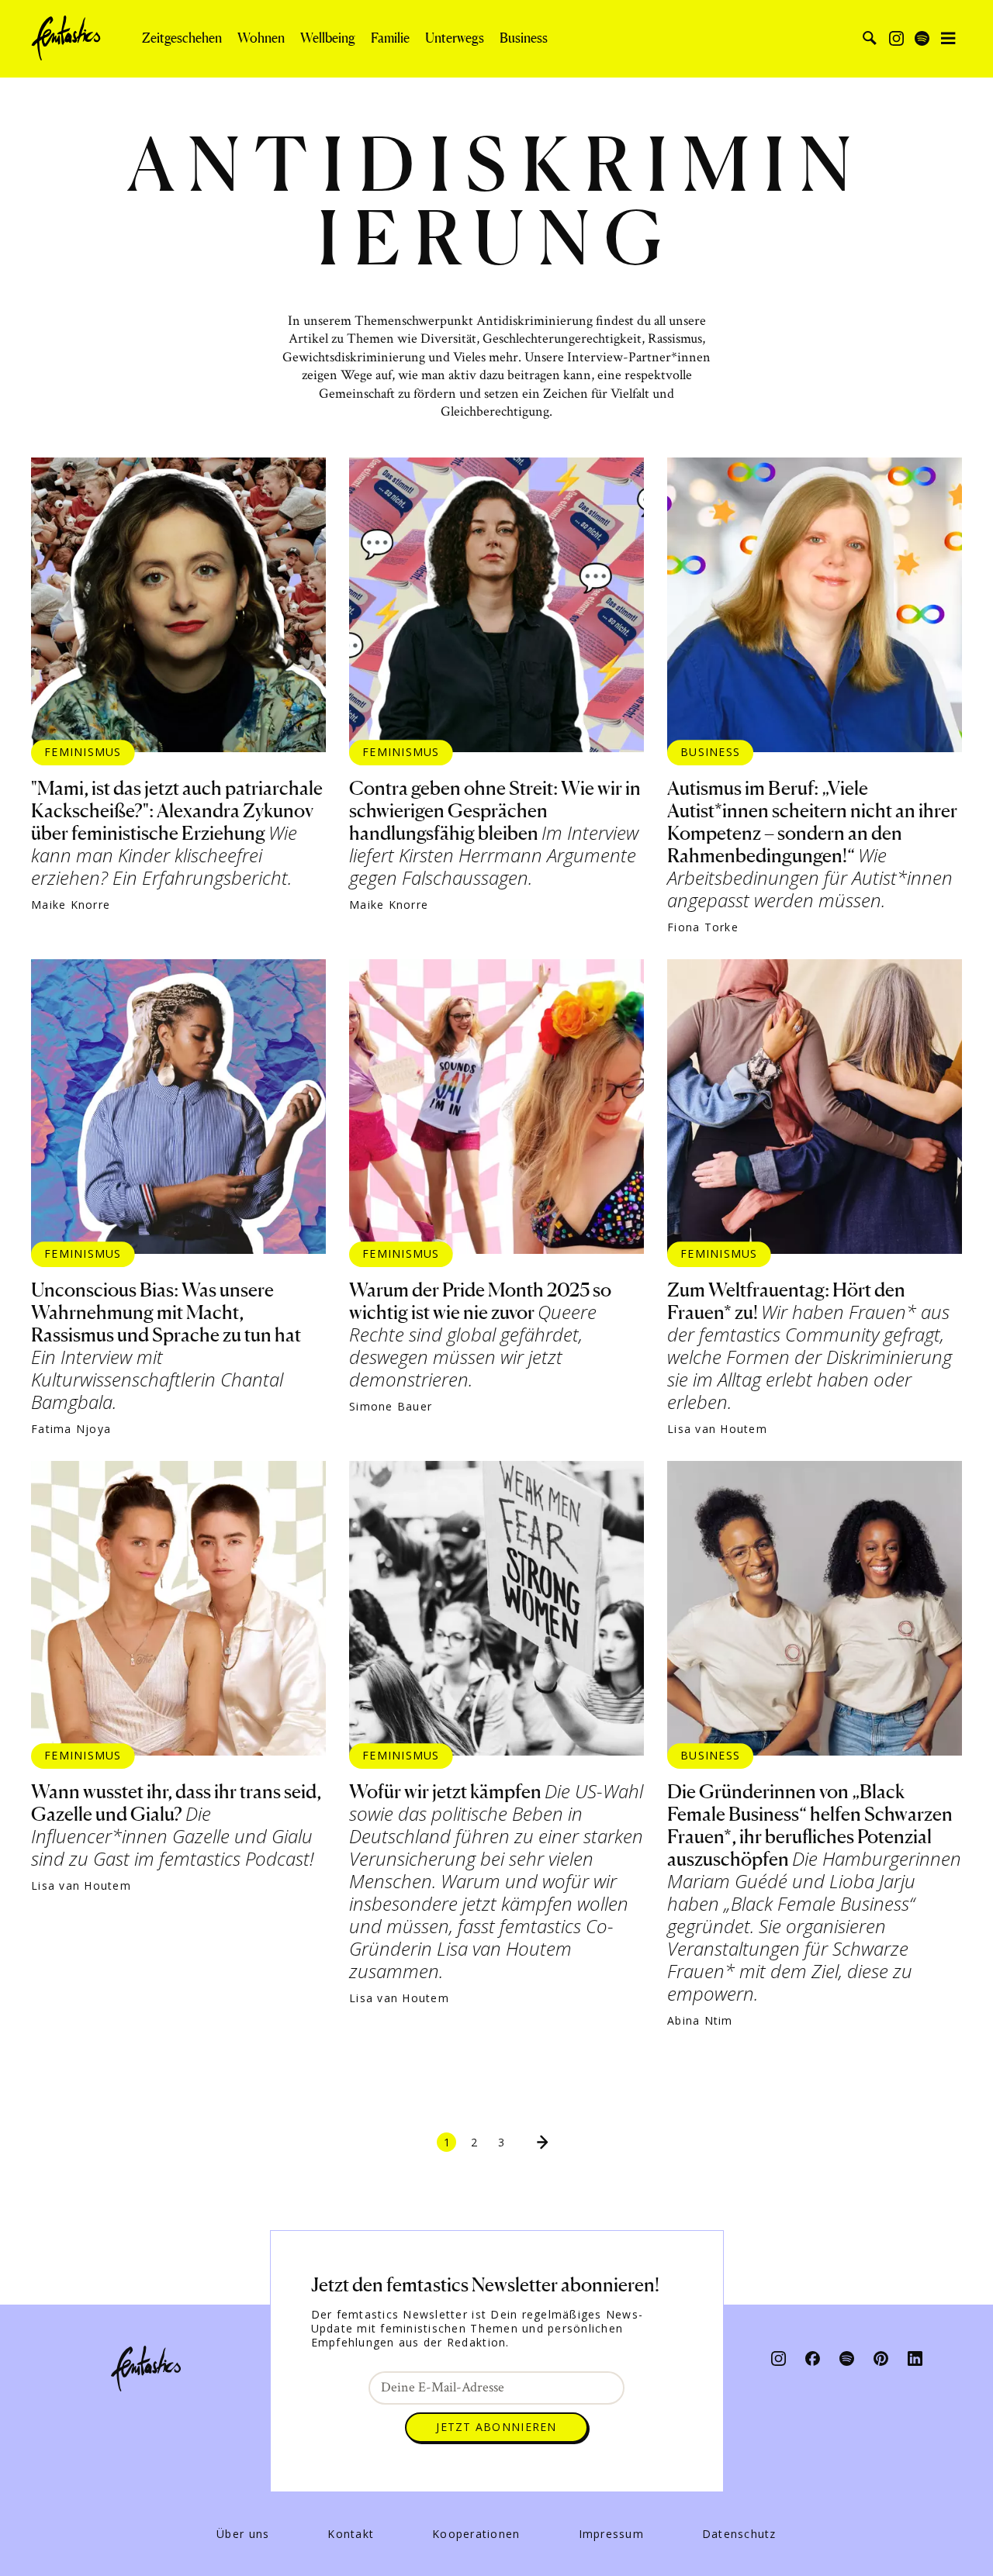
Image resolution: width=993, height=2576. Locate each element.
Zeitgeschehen (182, 38)
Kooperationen (476, 2534)
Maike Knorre (71, 905)
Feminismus (83, 752)
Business (524, 38)
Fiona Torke (703, 927)
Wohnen (261, 38)
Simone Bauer (391, 1407)
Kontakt (351, 2534)
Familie (390, 38)
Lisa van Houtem (717, 1429)
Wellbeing (328, 38)
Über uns (243, 2534)
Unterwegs (455, 38)
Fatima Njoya (71, 1429)
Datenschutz (739, 2534)
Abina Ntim (700, 2021)
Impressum (611, 2534)
